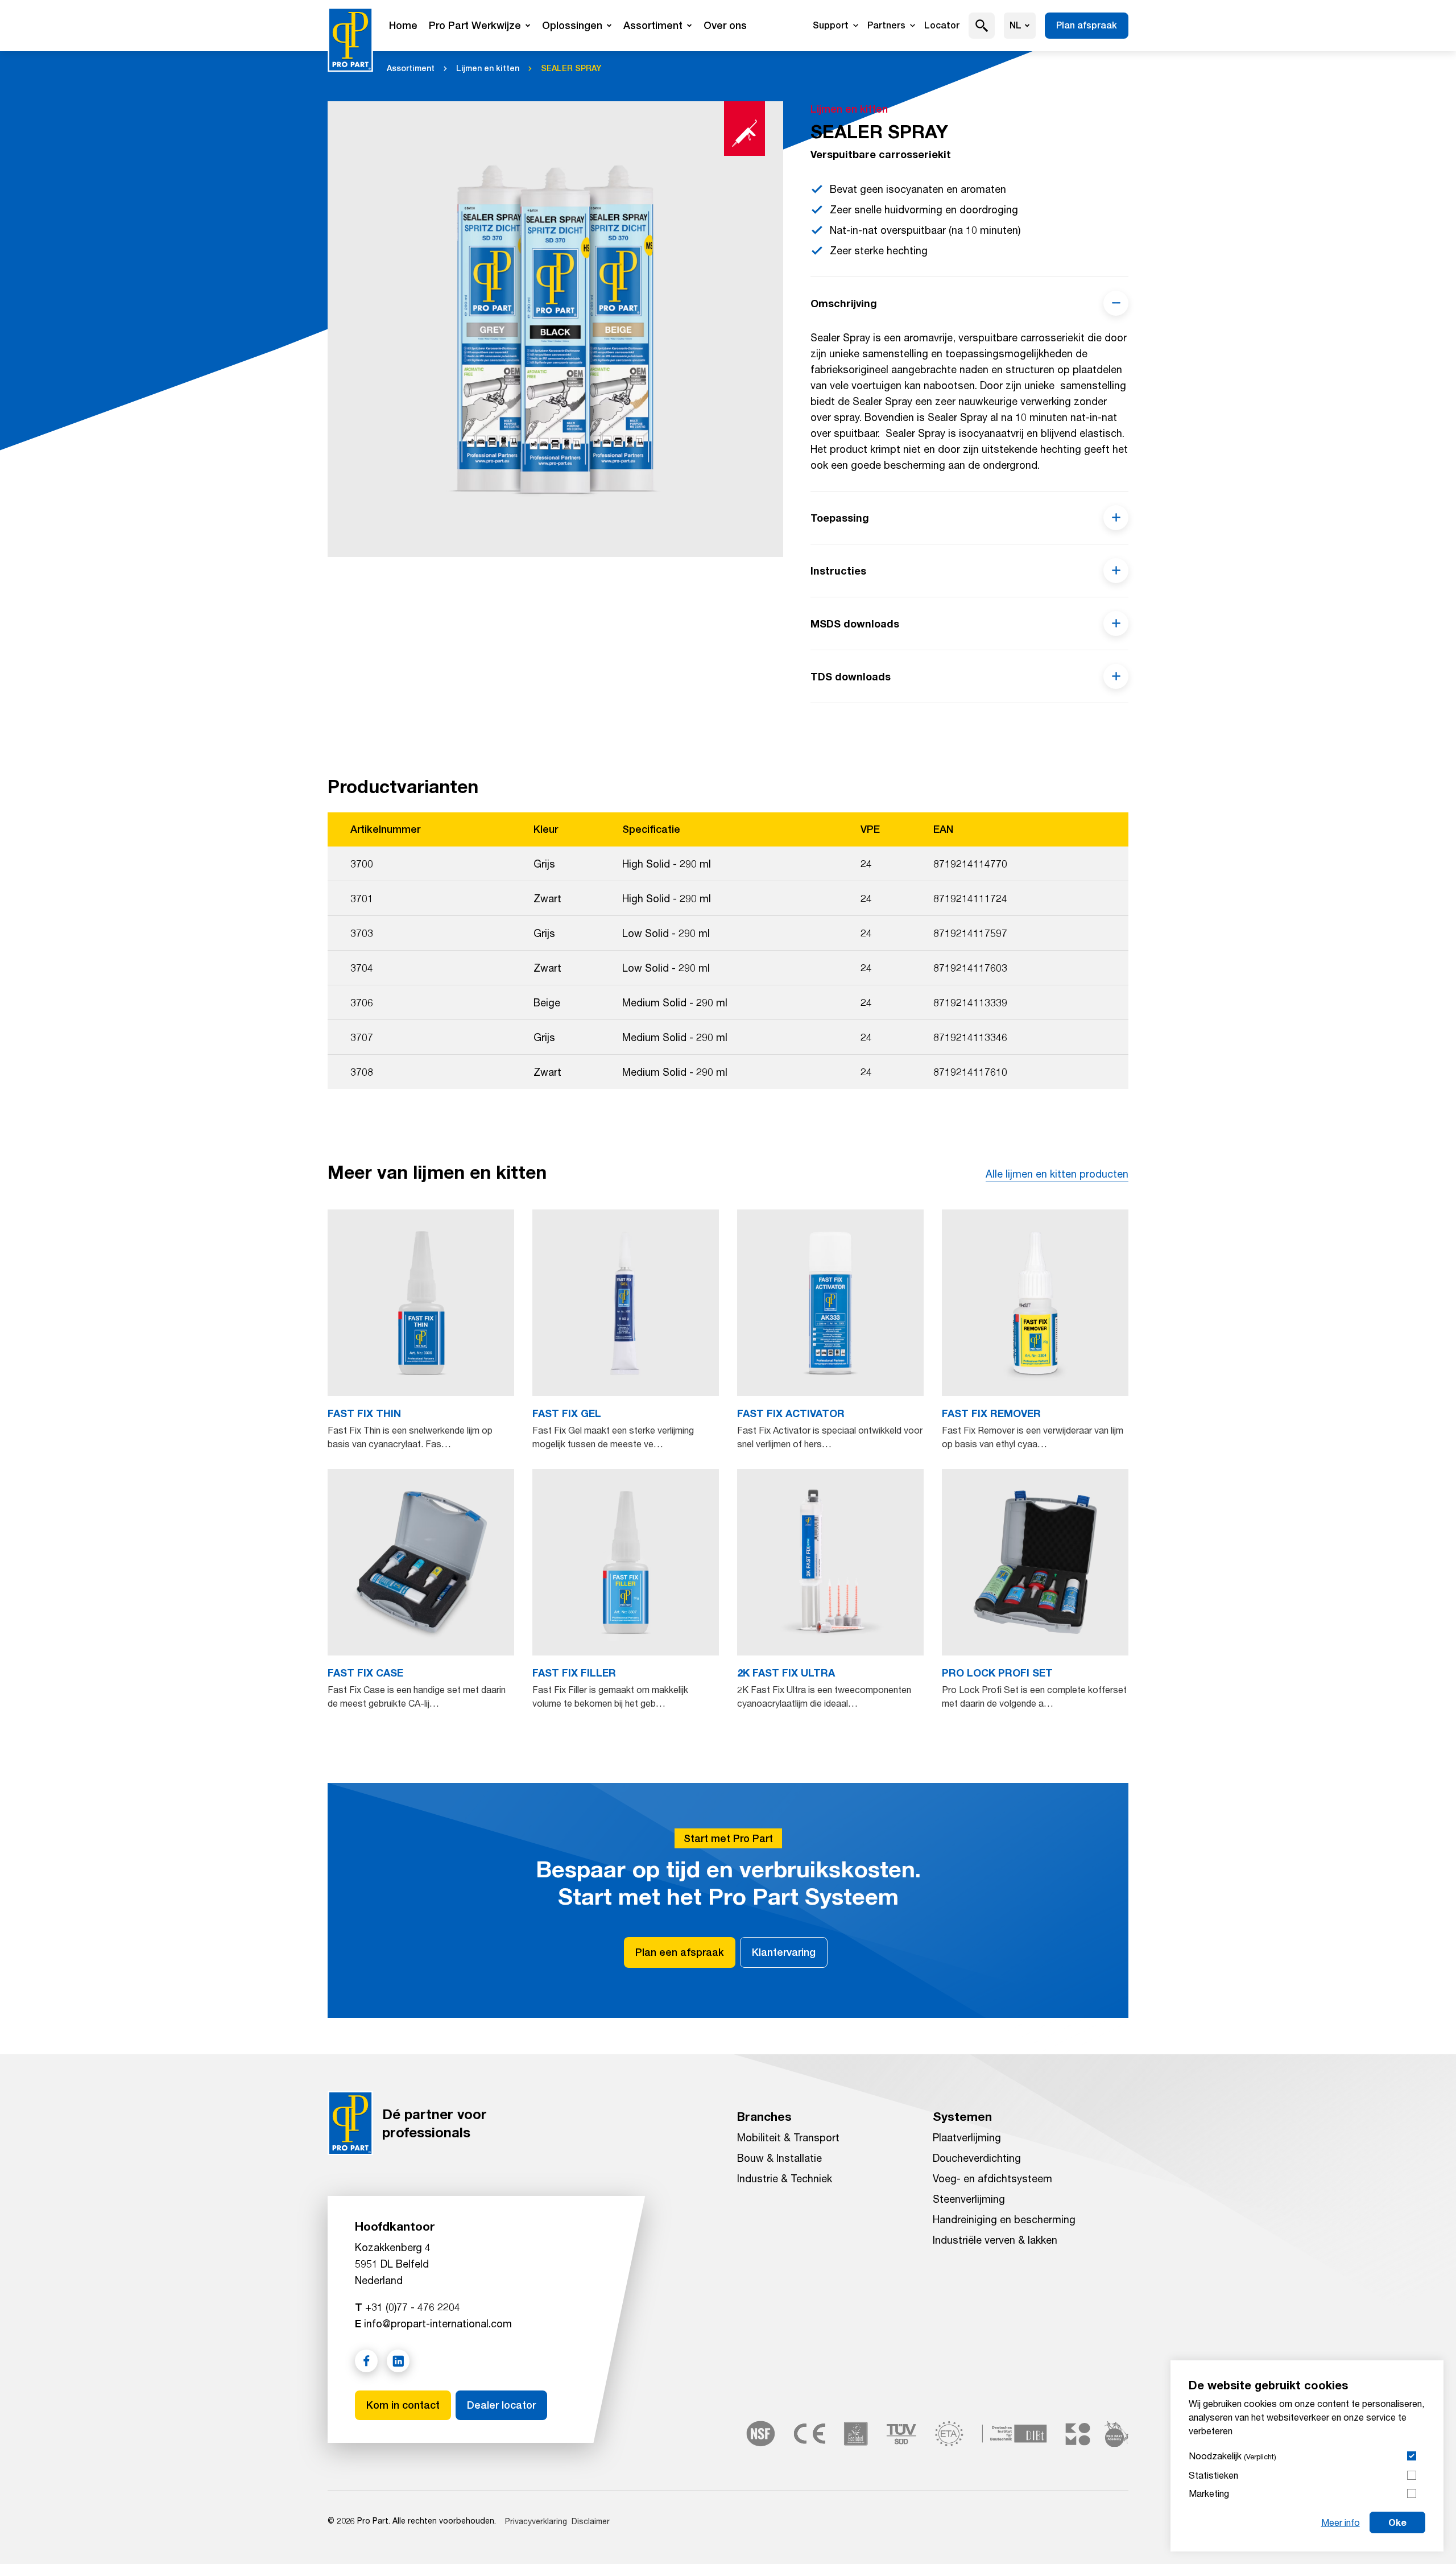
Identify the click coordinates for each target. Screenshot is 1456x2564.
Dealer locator (501, 2405)
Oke (1397, 2522)
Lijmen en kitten (488, 68)
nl (1016, 25)
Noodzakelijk (1232, 2456)
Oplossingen (572, 25)
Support (831, 25)
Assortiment (653, 25)
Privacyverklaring (536, 2521)
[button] (982, 26)
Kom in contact (403, 2405)
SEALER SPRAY (571, 68)
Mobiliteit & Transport (788, 2137)
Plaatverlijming (967, 2137)
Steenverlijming (969, 2199)
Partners (886, 25)
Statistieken (1213, 2475)
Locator (942, 25)
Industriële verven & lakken (995, 2240)
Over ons (725, 25)
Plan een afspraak (680, 1952)
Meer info (1341, 2522)
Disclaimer (591, 2521)
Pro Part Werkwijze (475, 25)
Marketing (1209, 2493)
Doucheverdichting (977, 2158)
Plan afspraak (1087, 25)
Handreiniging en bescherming (1004, 2219)
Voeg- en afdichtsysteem (992, 2178)
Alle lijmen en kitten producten (1057, 1174)
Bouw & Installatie (779, 2158)
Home (403, 25)
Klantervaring (784, 1952)
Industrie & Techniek (785, 2178)
